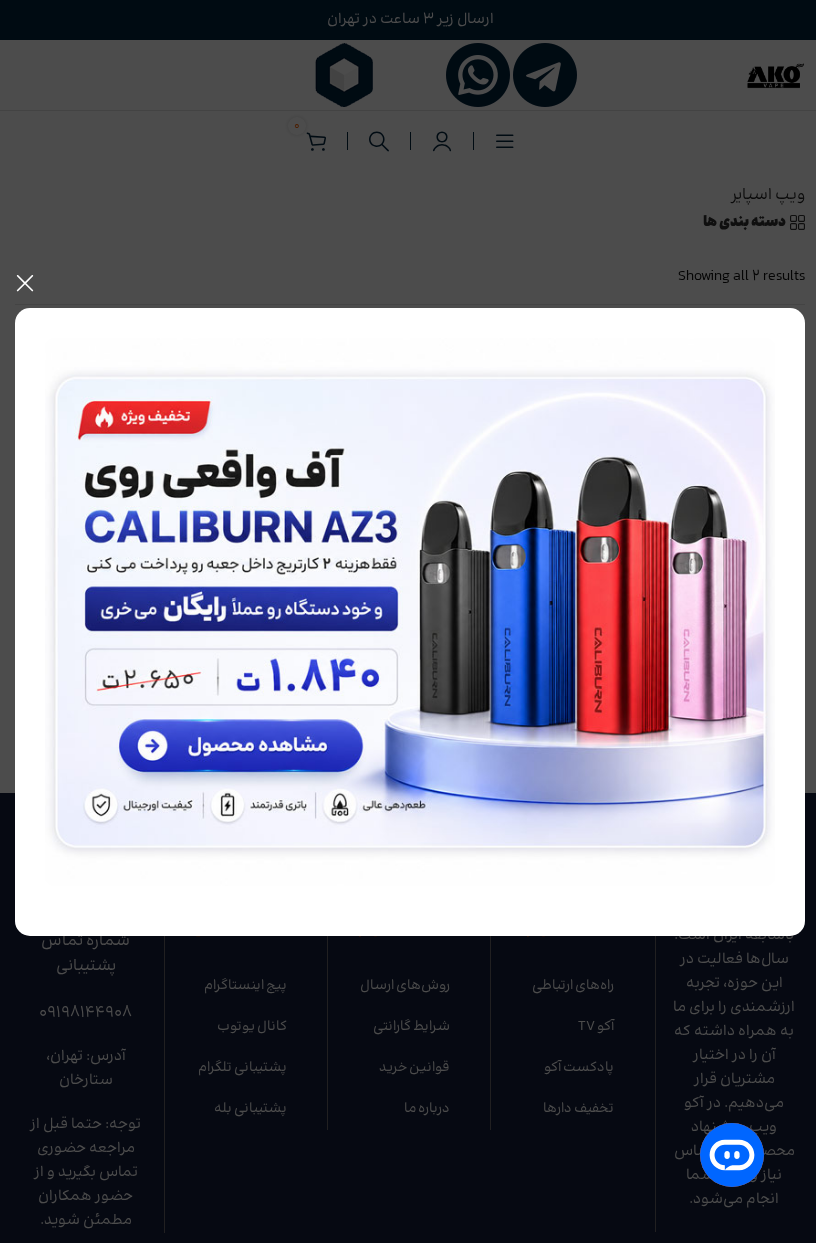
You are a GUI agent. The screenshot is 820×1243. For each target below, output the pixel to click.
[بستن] (25, 283)
